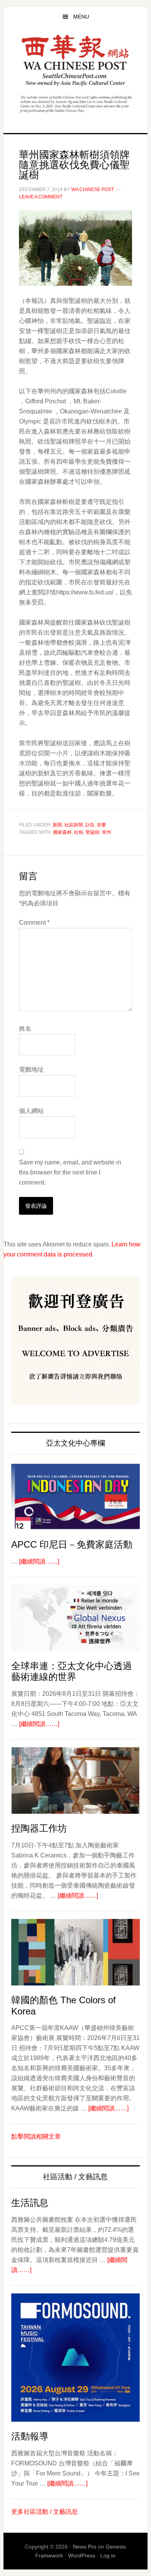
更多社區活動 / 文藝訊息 (45, 2512)
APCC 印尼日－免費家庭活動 (72, 1544)
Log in (108, 2556)
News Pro (85, 2547)
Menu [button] (81, 17)
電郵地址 (31, 1069)
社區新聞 (74, 825)
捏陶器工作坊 (39, 1828)
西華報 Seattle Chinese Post (75, 61)
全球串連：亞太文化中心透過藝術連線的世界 (72, 1671)
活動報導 (30, 2436)
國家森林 (62, 832)
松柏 (79, 832)
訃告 (90, 825)
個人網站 (31, 1111)
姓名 (25, 1029)
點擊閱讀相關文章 (36, 2136)
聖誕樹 (93, 832)
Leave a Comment (41, 197)
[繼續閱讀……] (39, 1561)
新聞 (57, 825)
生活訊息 (30, 2203)
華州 (106, 832)
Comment (34, 923)
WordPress (82, 2556)
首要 (101, 825)
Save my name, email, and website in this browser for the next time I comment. (70, 1172)
